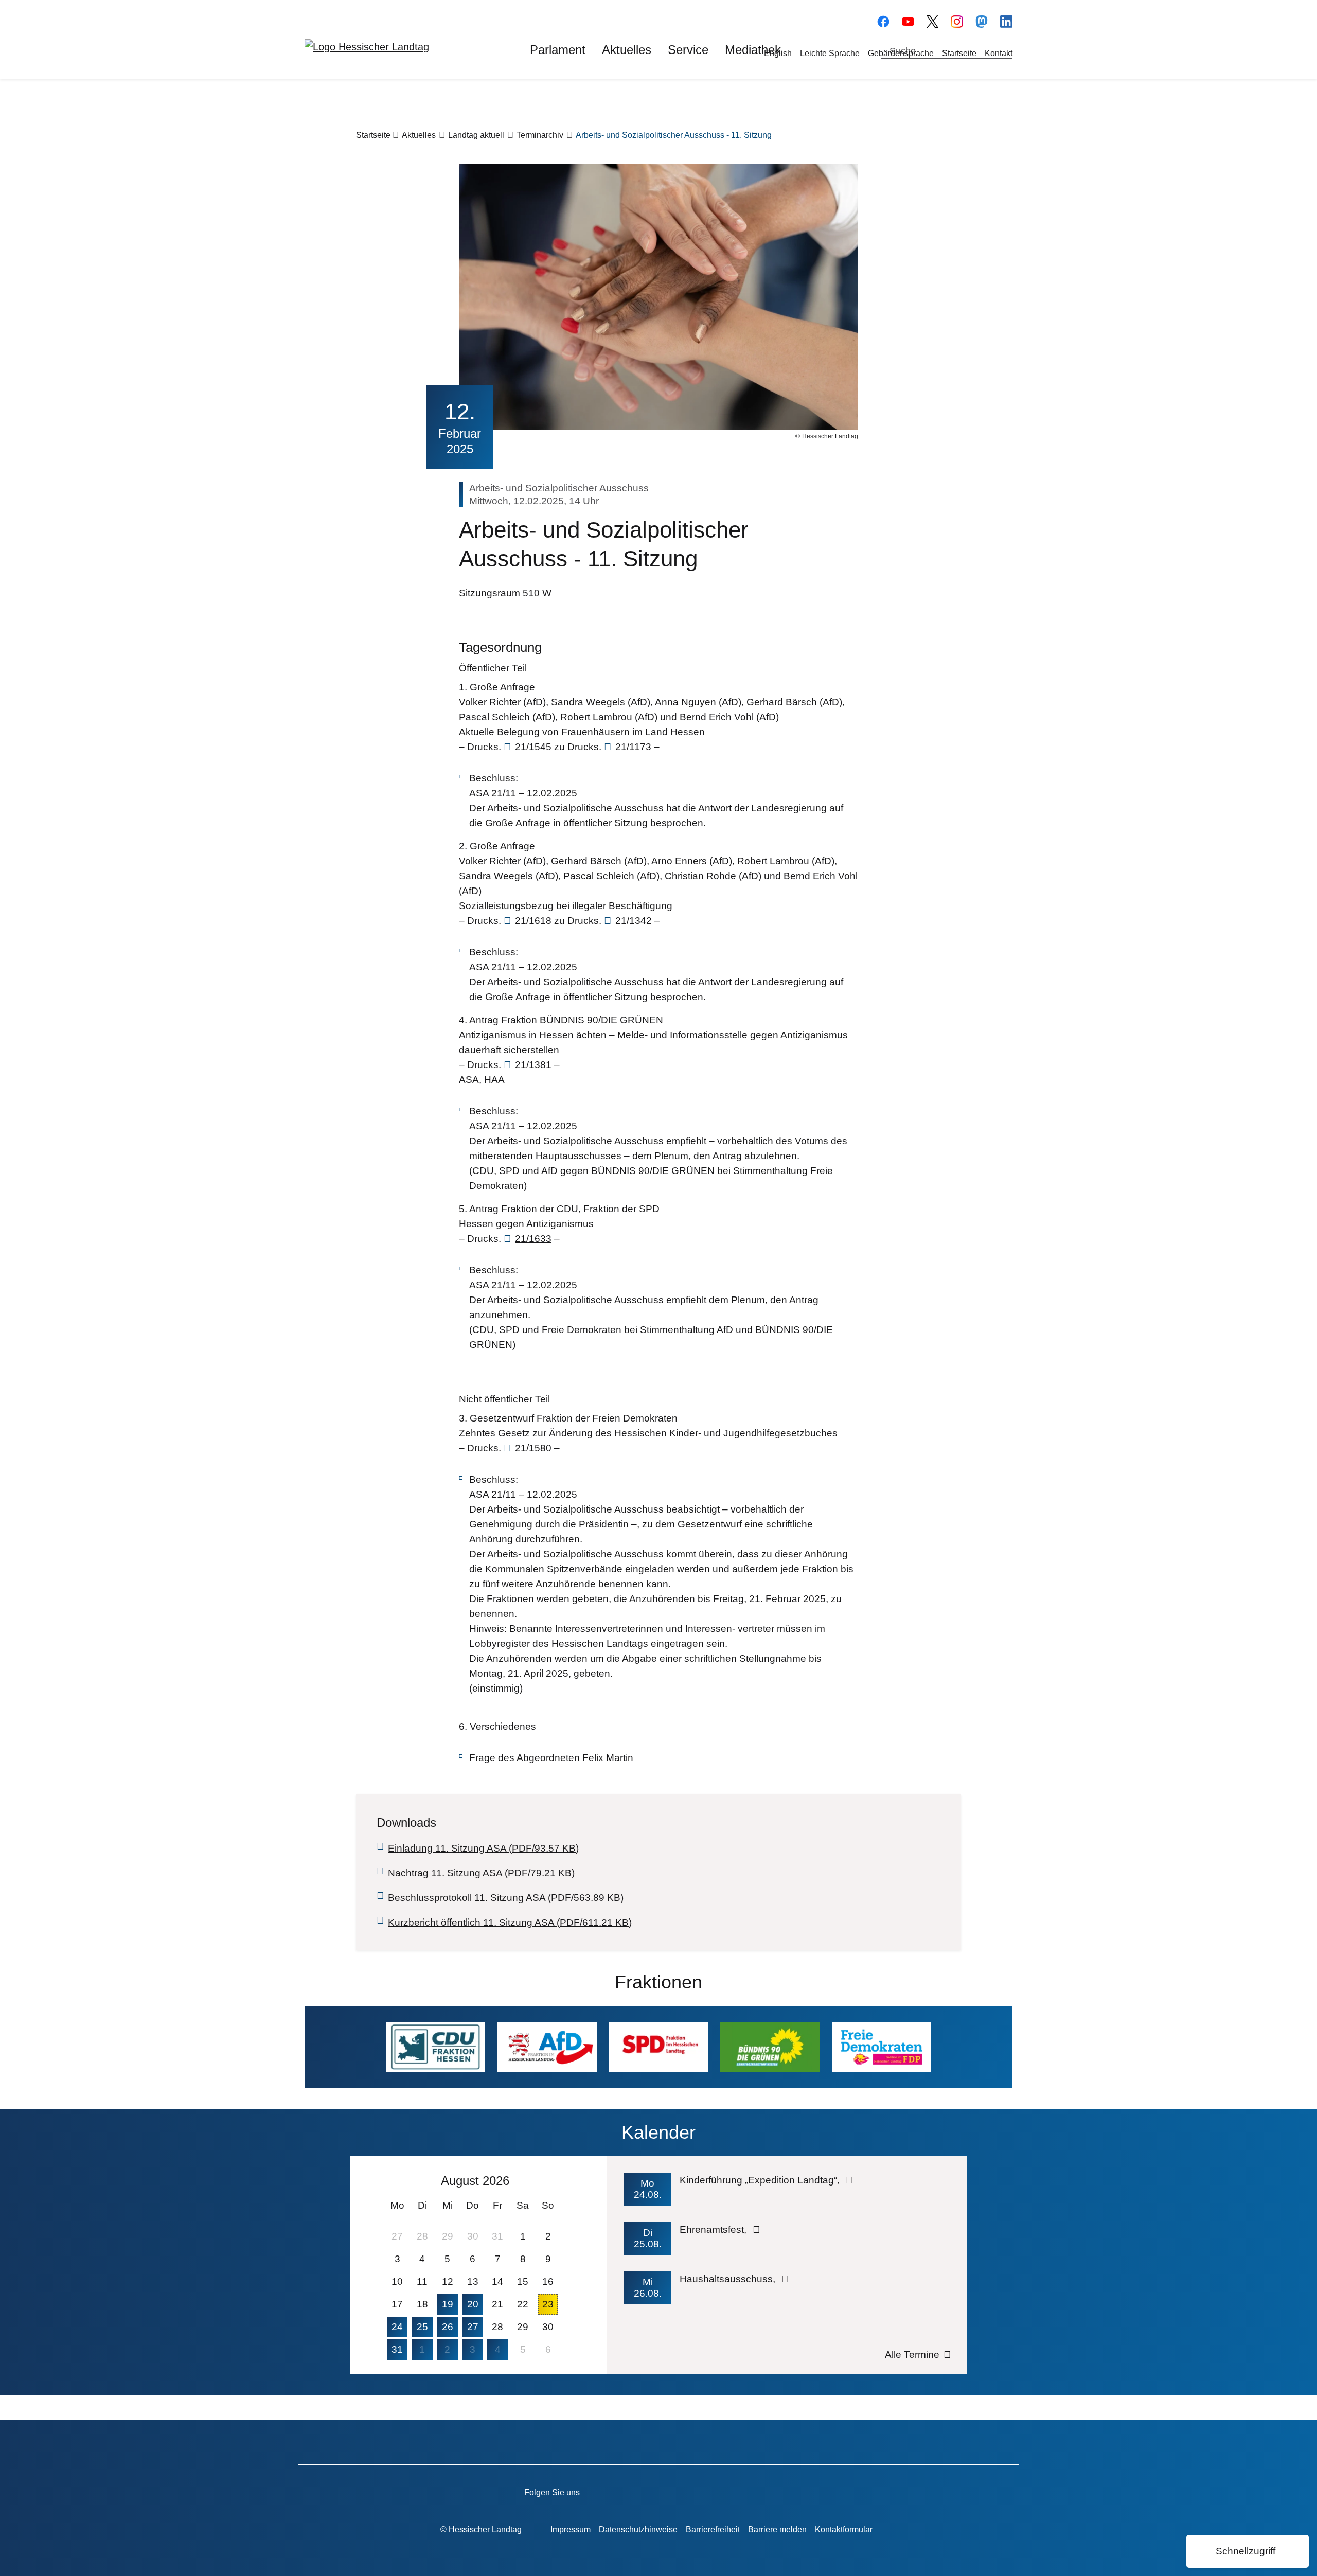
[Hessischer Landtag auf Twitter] (696, 2491)
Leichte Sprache (830, 53)
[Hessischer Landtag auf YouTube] (908, 20)
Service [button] (688, 50)
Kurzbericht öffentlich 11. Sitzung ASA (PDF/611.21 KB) (510, 1922)
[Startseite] (367, 46)
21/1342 (634, 921)
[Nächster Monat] (554, 2180)
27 (473, 2327)
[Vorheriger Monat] (394, 2180)
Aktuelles (419, 135)
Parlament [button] (558, 50)
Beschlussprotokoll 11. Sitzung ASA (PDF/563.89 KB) (506, 1898)
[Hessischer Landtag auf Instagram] (726, 2491)
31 (397, 2349)
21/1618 (533, 921)
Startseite (959, 53)
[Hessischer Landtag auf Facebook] (638, 2491)
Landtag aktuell (476, 135)
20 (473, 2304)
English (778, 53)
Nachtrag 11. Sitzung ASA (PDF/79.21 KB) (481, 1873)
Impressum (571, 2529)
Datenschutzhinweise (638, 2529)
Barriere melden (777, 2529)
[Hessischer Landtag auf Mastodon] (982, 20)
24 (397, 2327)
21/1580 (533, 1448)
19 (448, 2304)
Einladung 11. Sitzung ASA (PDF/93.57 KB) (483, 1848)
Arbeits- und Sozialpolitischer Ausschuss (559, 488)
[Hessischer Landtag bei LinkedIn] (784, 2491)
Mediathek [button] (753, 50)
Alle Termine (912, 2355)
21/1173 (633, 747)
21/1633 (533, 1239)
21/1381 (533, 1065)
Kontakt (999, 53)
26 (448, 2327)
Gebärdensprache (901, 53)
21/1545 (533, 747)
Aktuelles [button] (627, 50)
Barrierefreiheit (713, 2529)
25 (422, 2327)
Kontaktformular (844, 2529)
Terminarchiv (540, 135)
